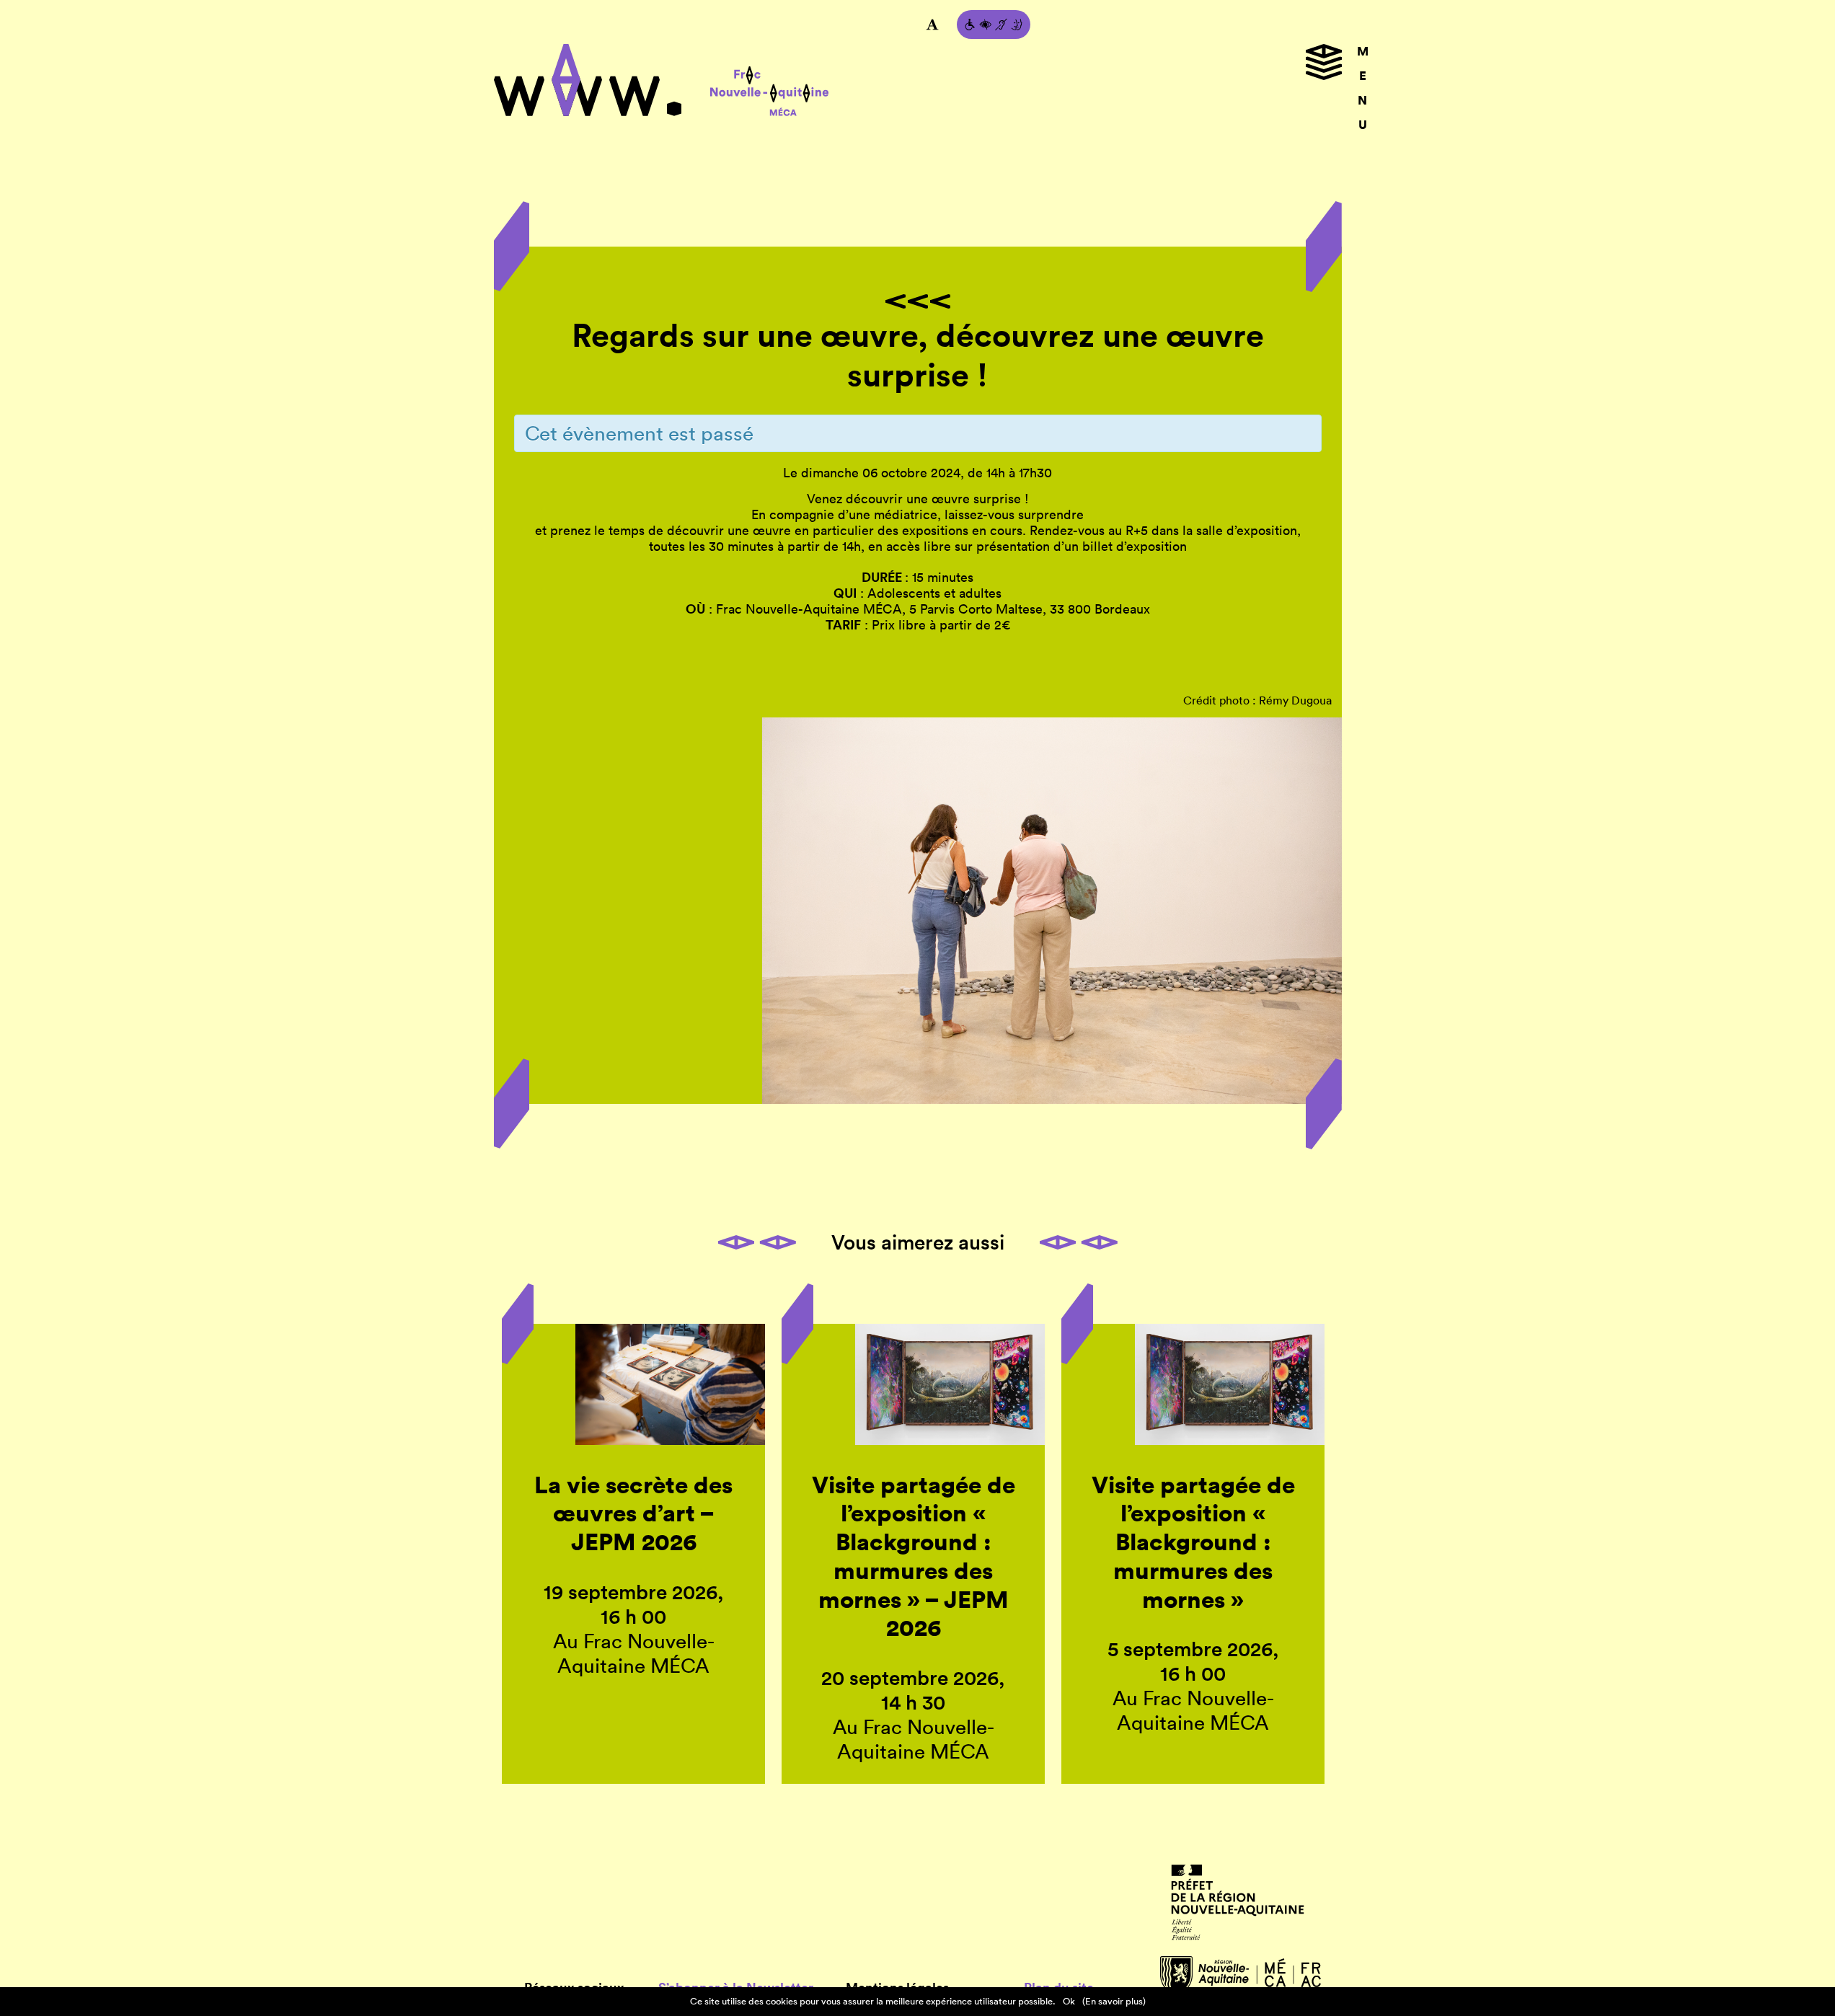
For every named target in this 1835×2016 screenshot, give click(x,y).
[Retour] (918, 301)
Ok (1069, 2001)
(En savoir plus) (1114, 2001)
